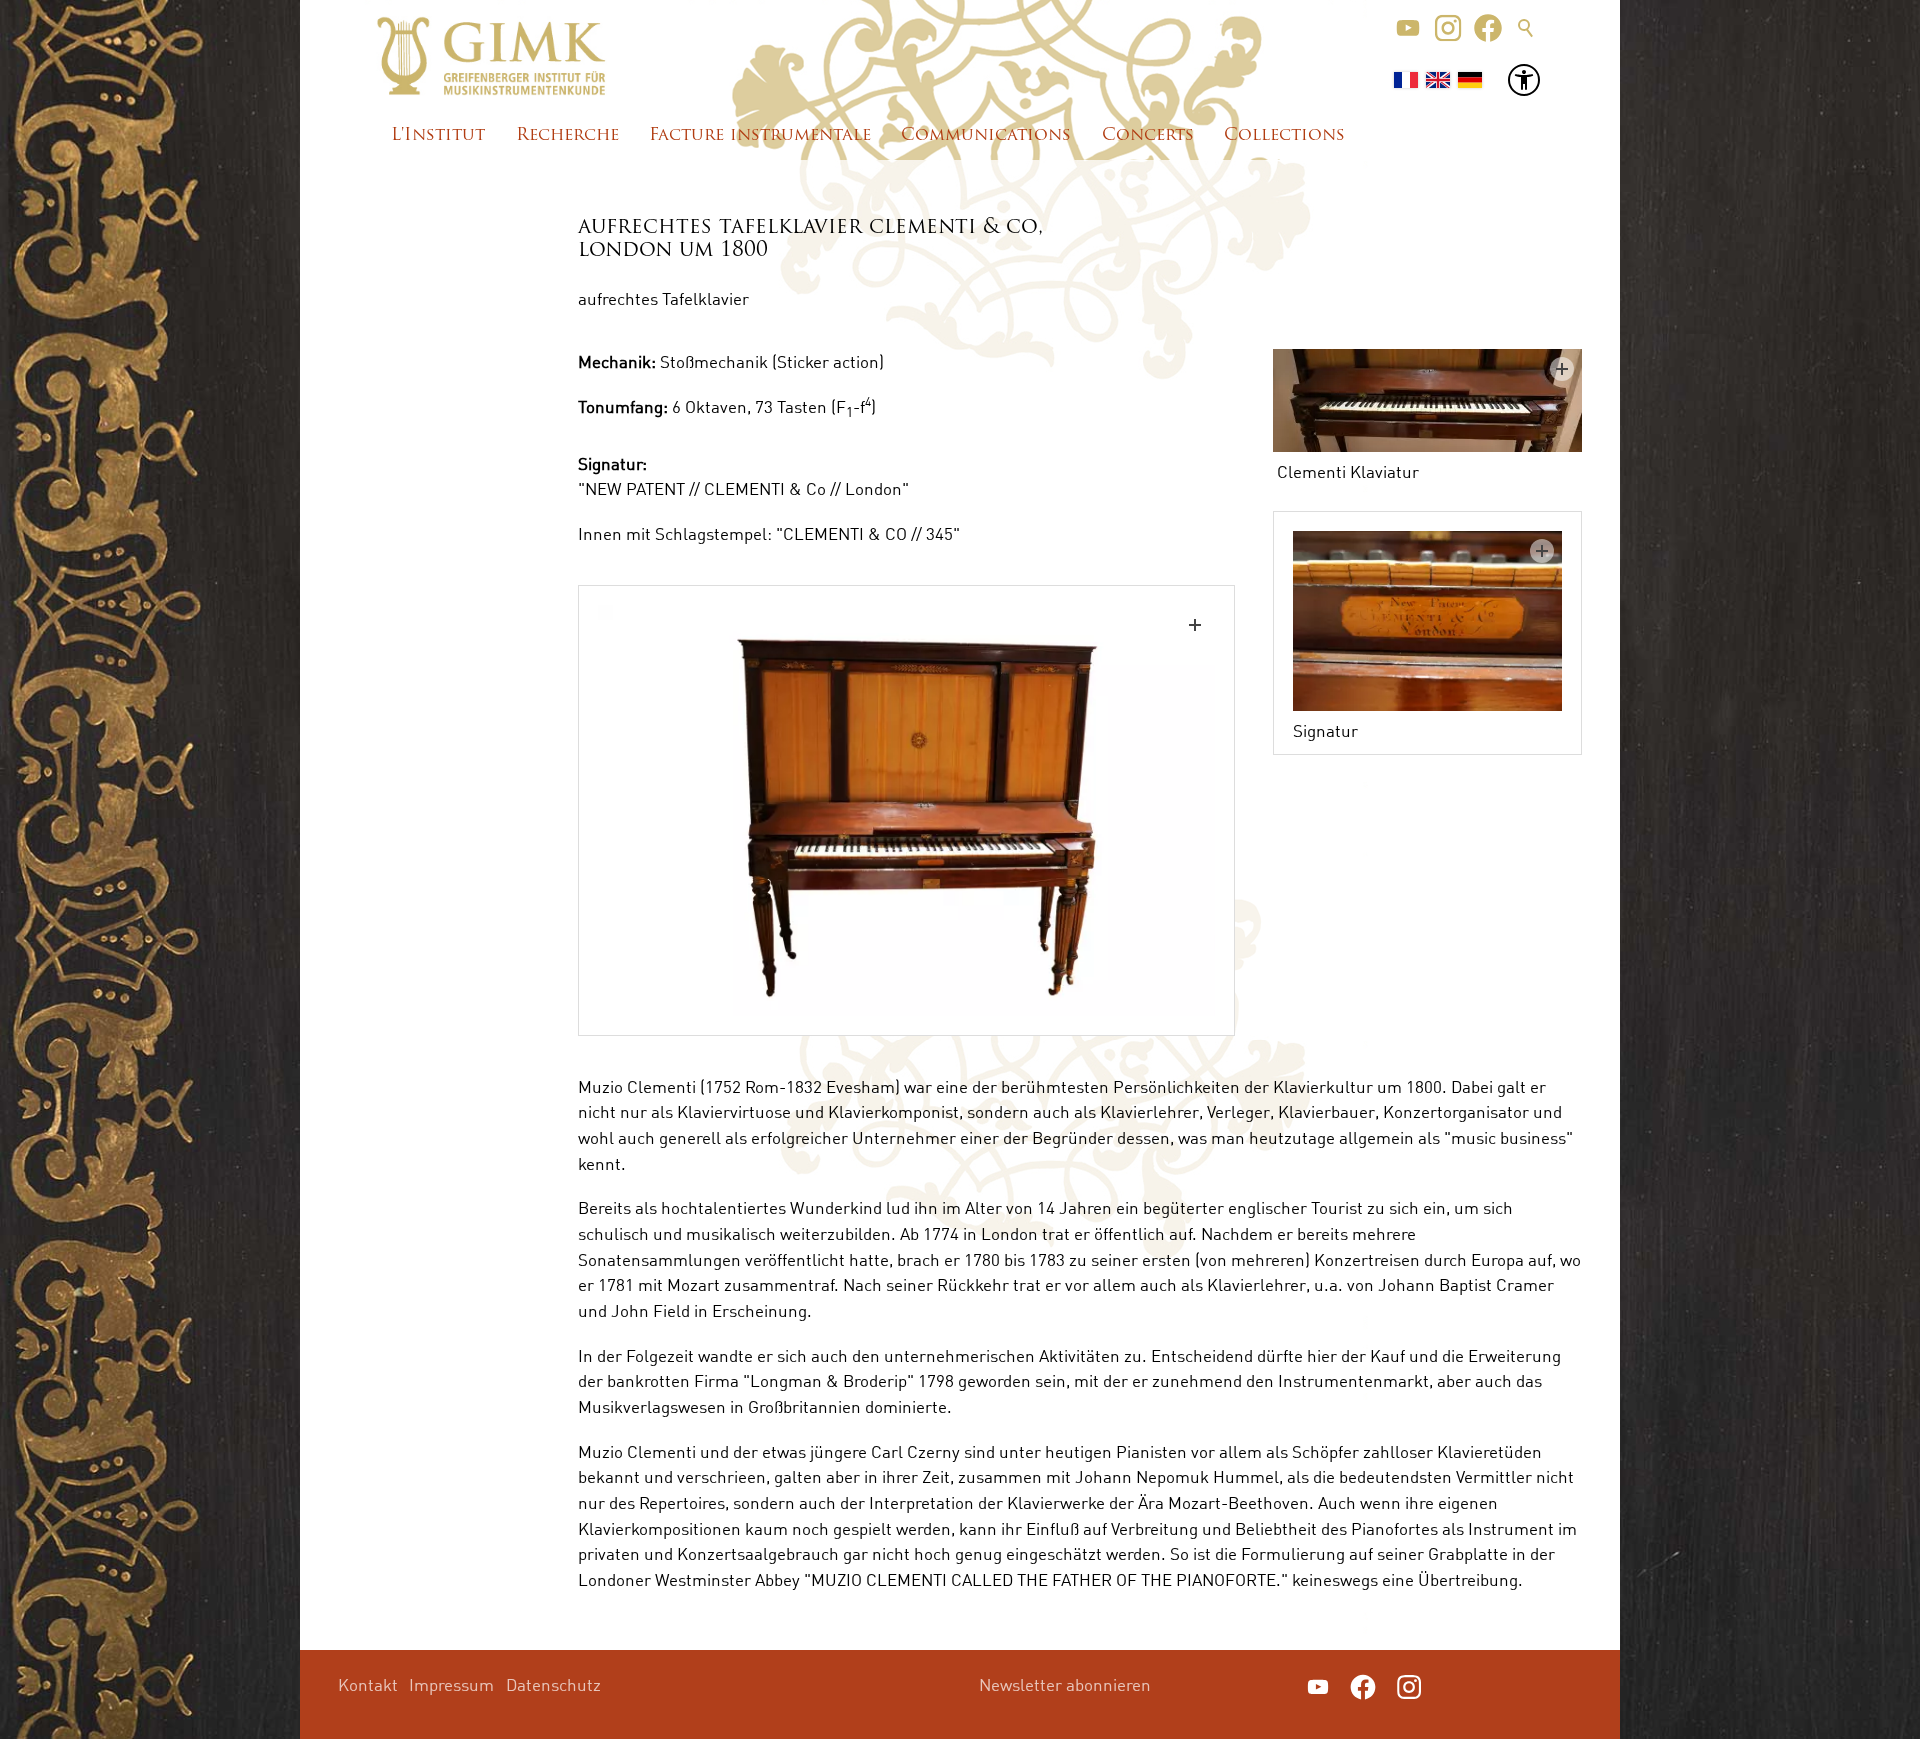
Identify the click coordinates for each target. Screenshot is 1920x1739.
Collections (1284, 135)
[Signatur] (1427, 621)
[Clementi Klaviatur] (1427, 400)
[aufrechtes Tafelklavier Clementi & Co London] (906, 810)
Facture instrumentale (760, 135)
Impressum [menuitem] (451, 1684)
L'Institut (438, 135)
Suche (1526, 28)
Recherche (567, 135)
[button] (1408, 28)
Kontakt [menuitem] (368, 1684)
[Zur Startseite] (491, 56)
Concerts (1148, 135)
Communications (986, 135)
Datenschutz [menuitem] (553, 1684)
